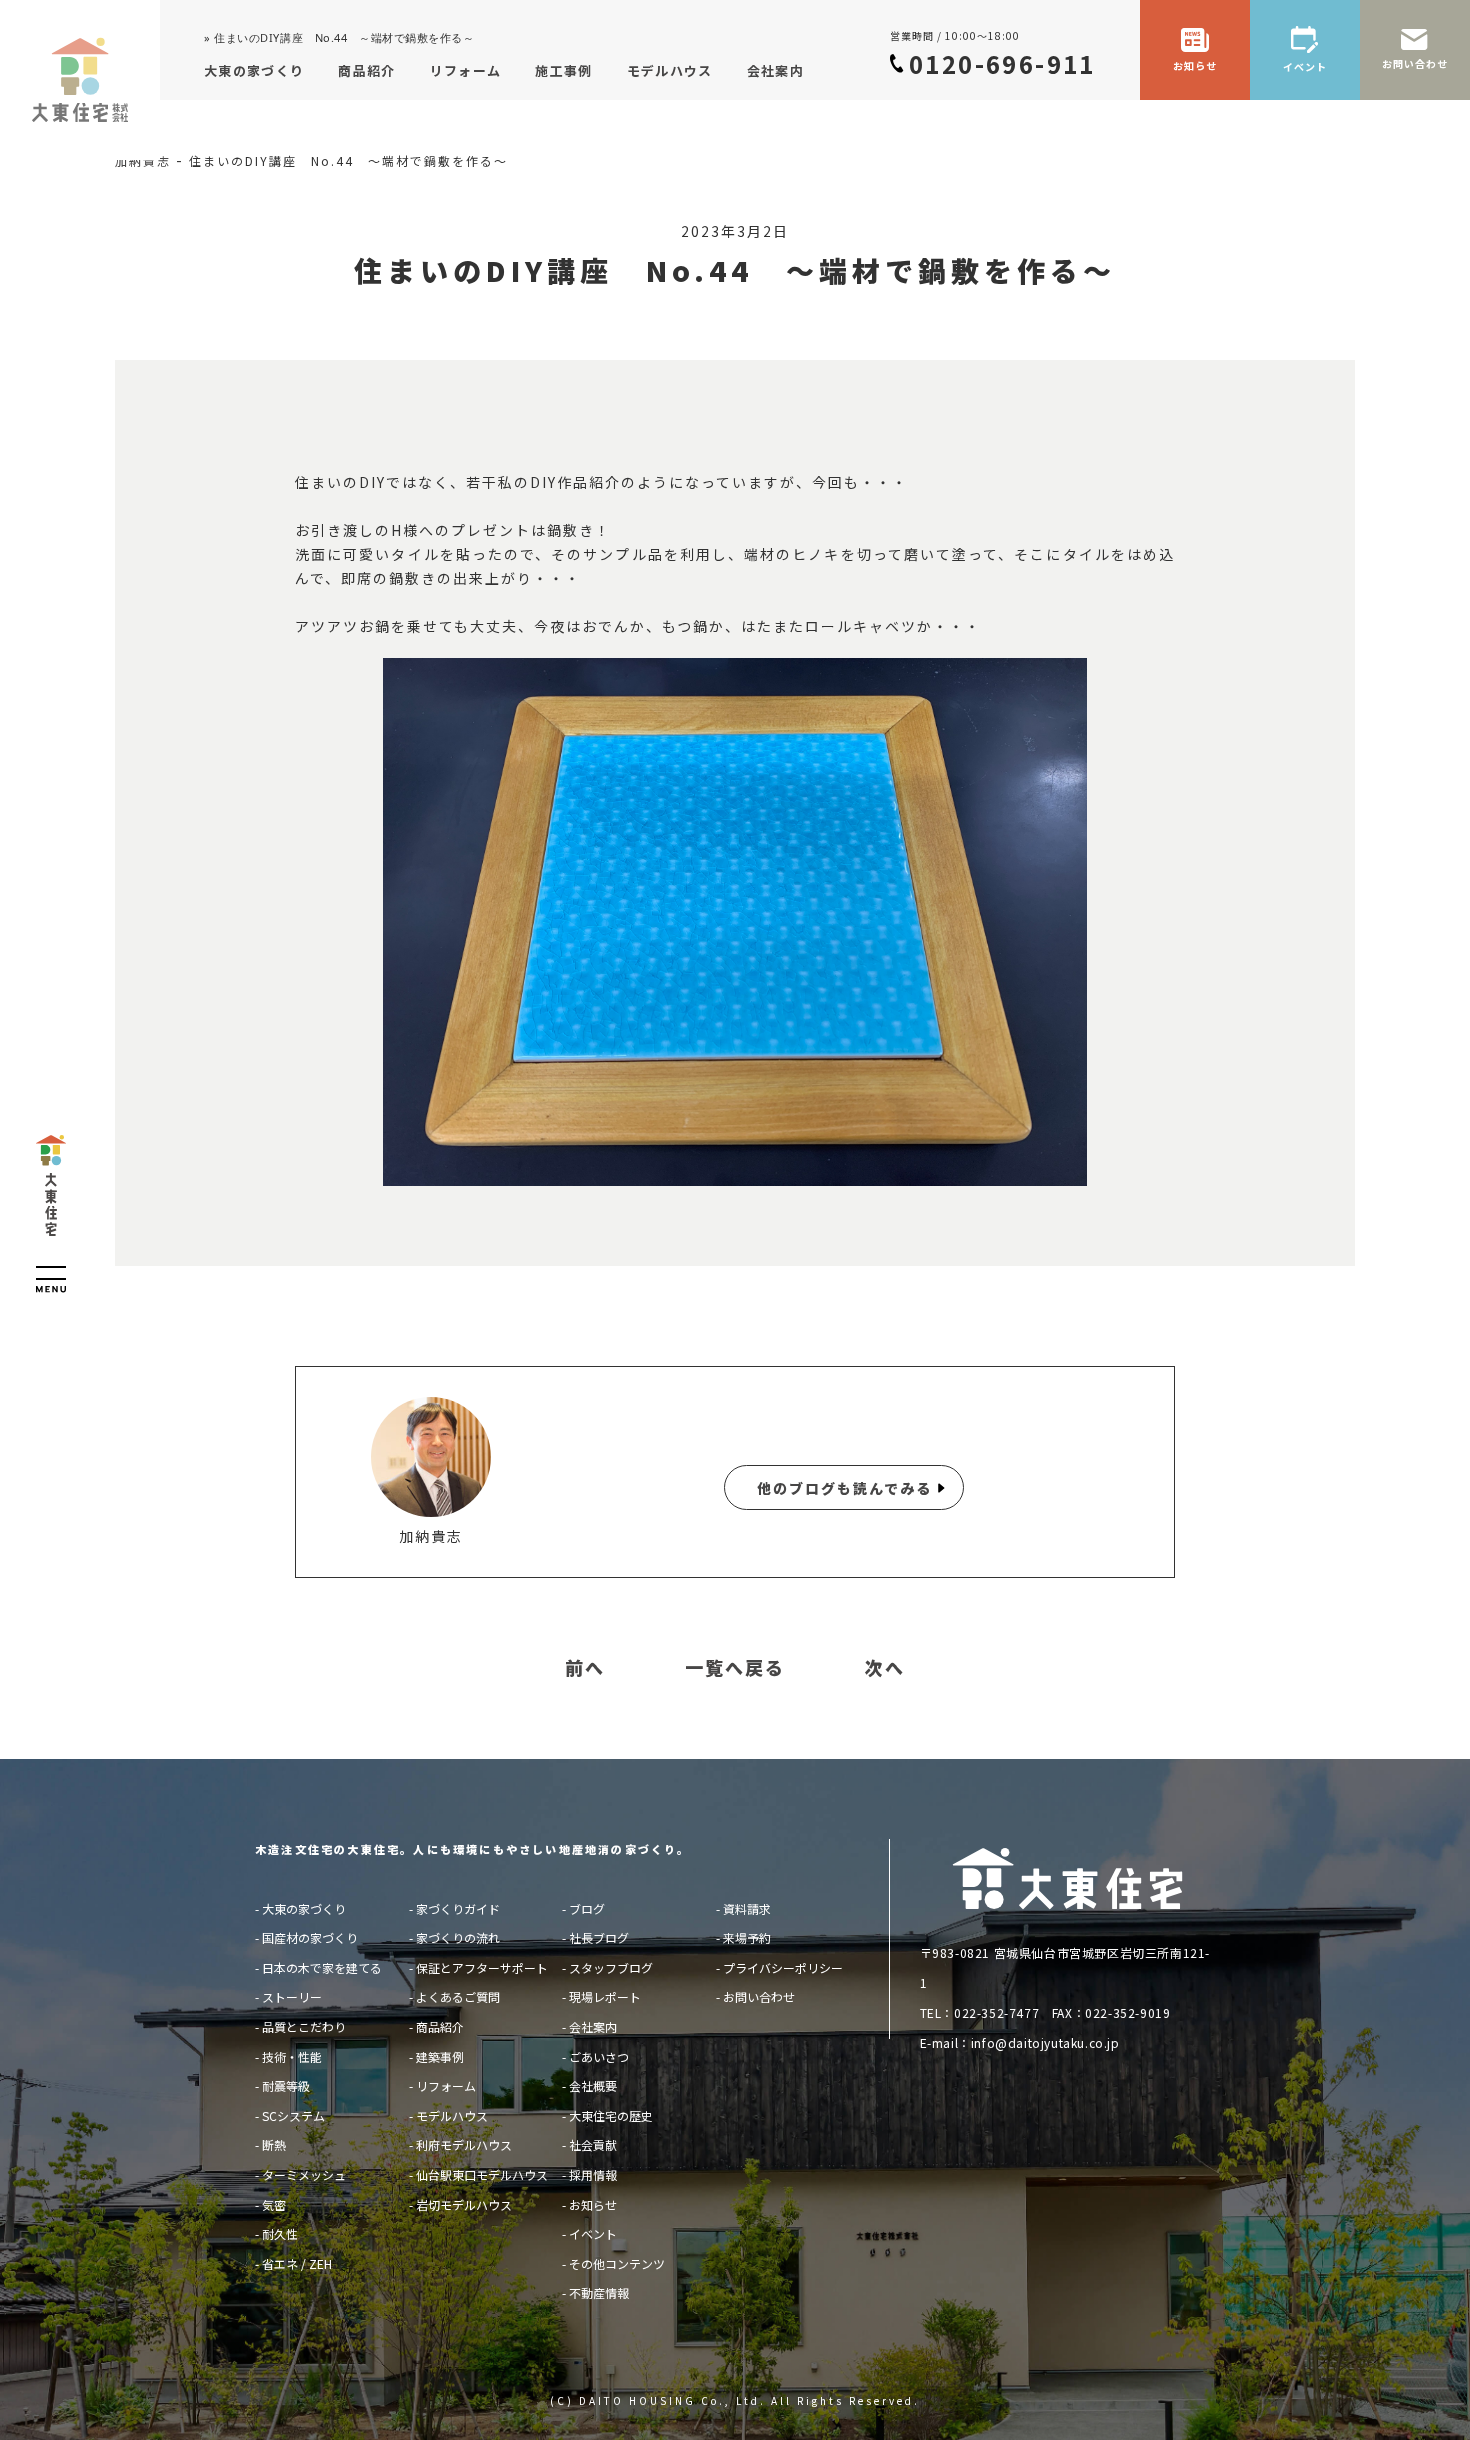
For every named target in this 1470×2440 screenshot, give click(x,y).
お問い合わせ (759, 1996)
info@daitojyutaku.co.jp (1045, 2042)
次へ (885, 1668)
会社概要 (593, 2085)
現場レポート (605, 1996)
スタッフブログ (611, 1967)
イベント (593, 2233)
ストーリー (292, 1996)
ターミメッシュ (304, 2174)
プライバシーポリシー (783, 1967)
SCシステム (293, 2115)
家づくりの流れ (458, 1937)
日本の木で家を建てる (322, 1967)
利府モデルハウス (464, 2144)
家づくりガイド (458, 1908)
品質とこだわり (304, 2026)
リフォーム (446, 2085)
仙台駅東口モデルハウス (482, 2174)
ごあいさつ (599, 2056)
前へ (585, 1668)
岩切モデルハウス (464, 2204)
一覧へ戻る (735, 1668)
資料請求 (747, 1908)
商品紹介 (440, 2026)
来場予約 (747, 1937)
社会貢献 (593, 2144)
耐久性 (280, 2233)
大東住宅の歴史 (611, 2115)
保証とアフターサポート (482, 1967)
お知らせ (593, 2204)
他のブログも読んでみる (844, 1488)
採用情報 (593, 2174)
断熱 (274, 2144)
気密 (274, 2204)
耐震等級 (286, 2085)
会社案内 (593, 2026)
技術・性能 (292, 2056)
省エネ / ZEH (297, 2263)
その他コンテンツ (617, 2263)
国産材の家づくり (310, 1937)
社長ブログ (599, 1937)
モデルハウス (452, 2115)
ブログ (587, 1908)
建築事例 (440, 2056)
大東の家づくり (304, 1908)
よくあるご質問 (458, 1996)
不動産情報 (599, 2292)
